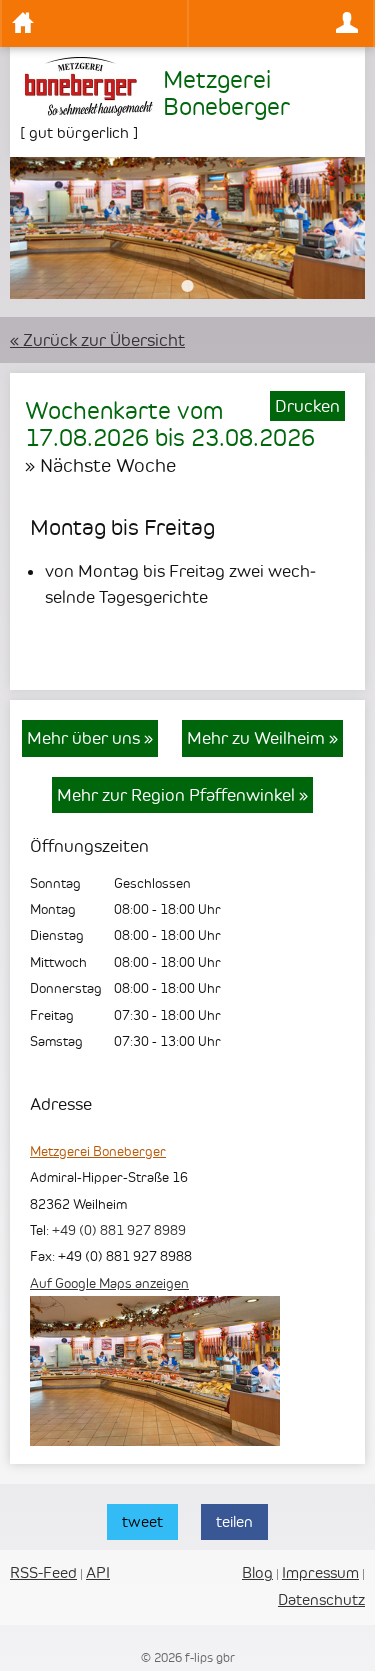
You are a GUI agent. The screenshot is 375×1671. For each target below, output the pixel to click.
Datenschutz (321, 1599)
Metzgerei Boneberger (98, 1151)
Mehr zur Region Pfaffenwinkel (182, 795)
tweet (142, 1521)
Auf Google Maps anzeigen (109, 1283)
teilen (234, 1521)
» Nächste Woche (100, 465)
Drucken (307, 406)
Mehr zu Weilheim (262, 738)
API (98, 1572)
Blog (257, 1572)
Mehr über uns (90, 738)
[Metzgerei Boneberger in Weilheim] (155, 1440)
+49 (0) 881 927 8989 (119, 1230)
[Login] (281, 23)
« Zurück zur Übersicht (97, 340)
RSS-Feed (43, 1572)
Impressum (320, 1572)
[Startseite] (94, 23)
